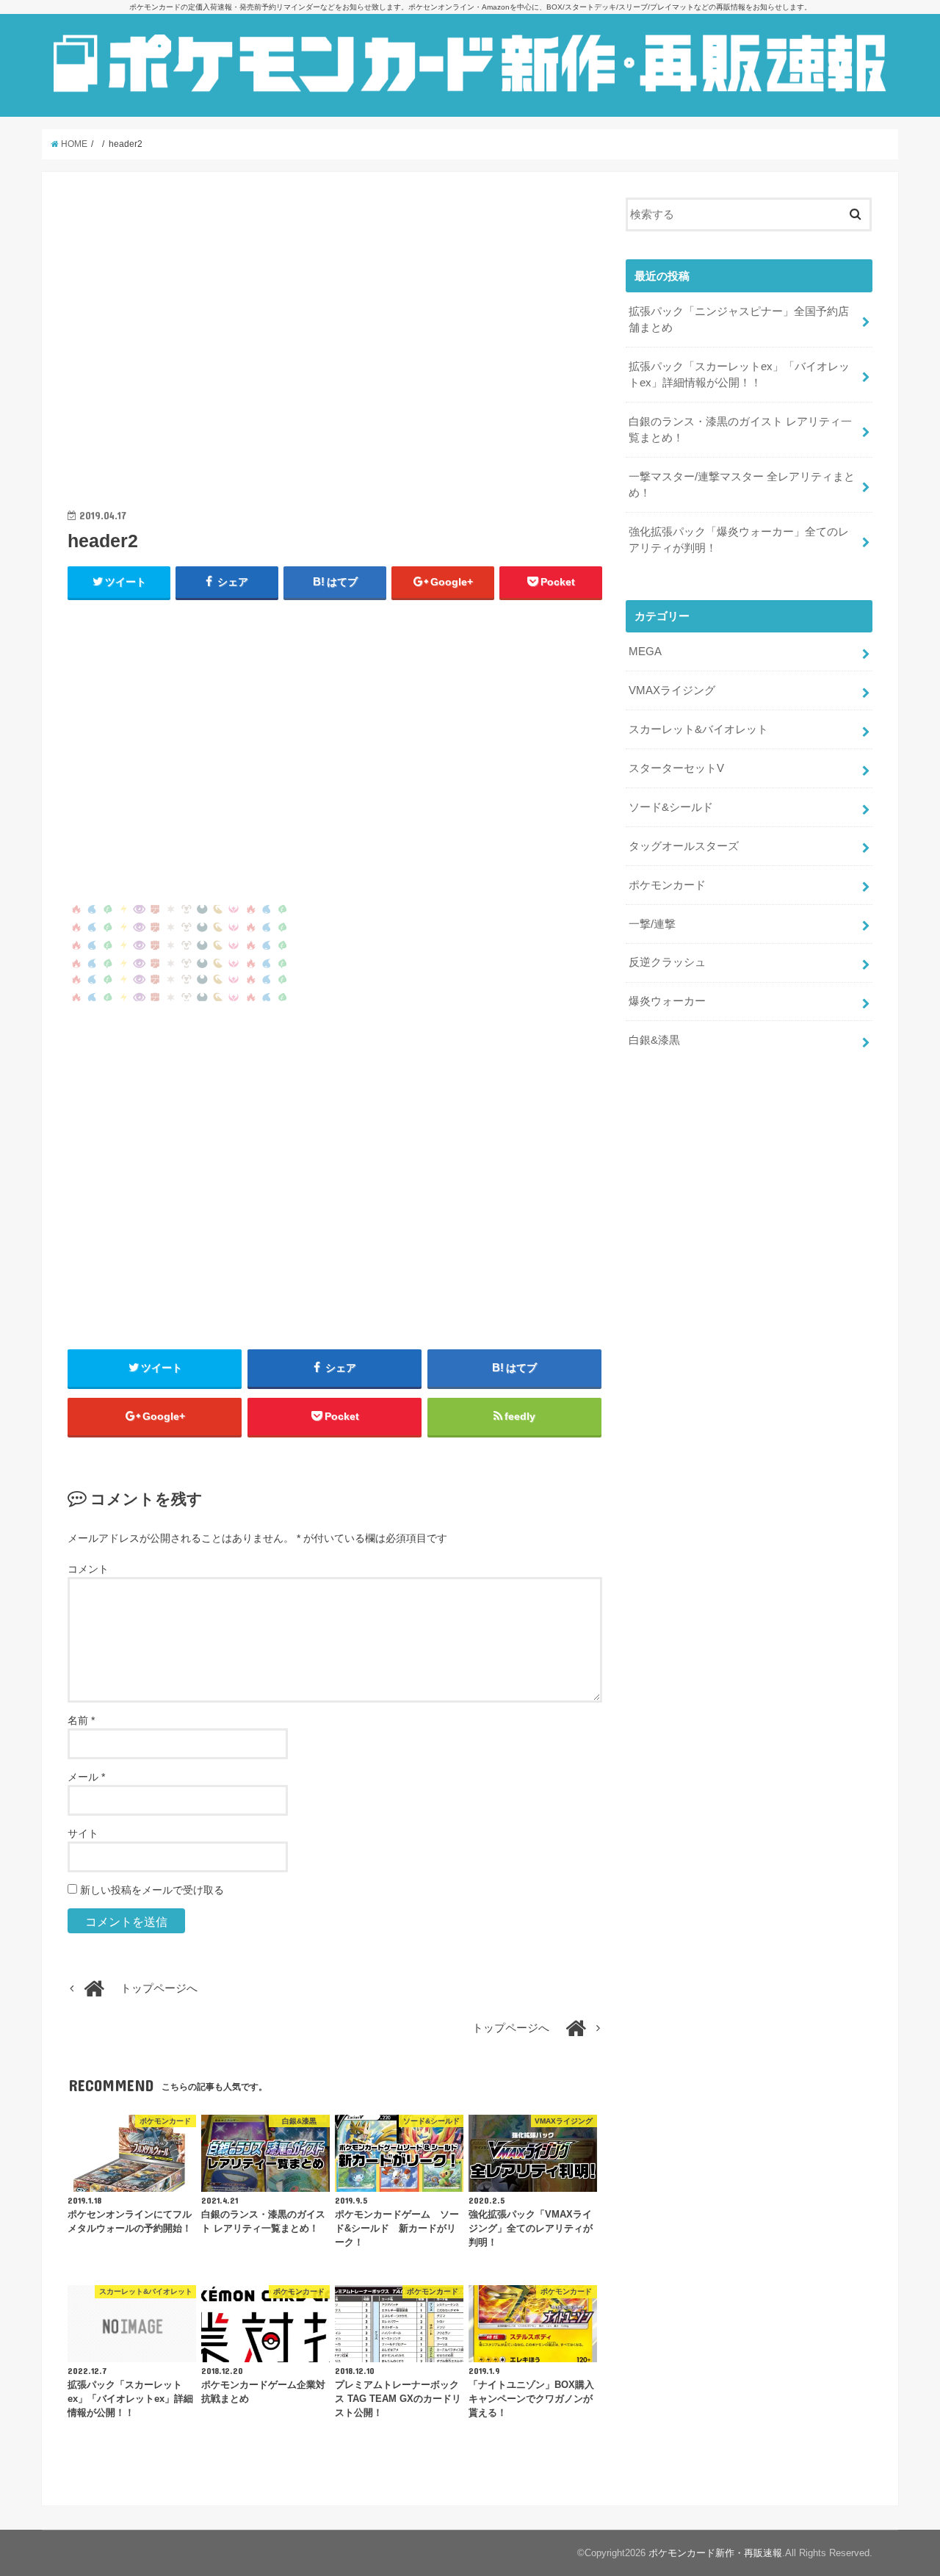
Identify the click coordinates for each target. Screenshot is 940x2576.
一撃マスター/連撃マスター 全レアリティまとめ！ (742, 485)
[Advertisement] (335, 349)
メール (86, 1777)
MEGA (645, 652)
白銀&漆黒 (654, 1040)
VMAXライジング (672, 690)
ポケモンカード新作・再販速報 (715, 2553)
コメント (88, 1569)
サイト (83, 1833)
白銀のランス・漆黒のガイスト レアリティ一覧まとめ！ (740, 430)
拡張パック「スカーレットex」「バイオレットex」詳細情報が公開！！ (739, 375)
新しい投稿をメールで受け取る (152, 1890)
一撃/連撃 (652, 924)
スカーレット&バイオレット (698, 729)
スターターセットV (676, 768)
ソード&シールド (671, 807)
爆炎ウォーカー (667, 1001)
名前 (81, 1720)
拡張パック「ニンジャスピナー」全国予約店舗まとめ (739, 320)
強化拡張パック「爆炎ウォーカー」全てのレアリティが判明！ (739, 540)
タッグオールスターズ (684, 846)
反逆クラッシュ (667, 962)
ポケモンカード (667, 885)
